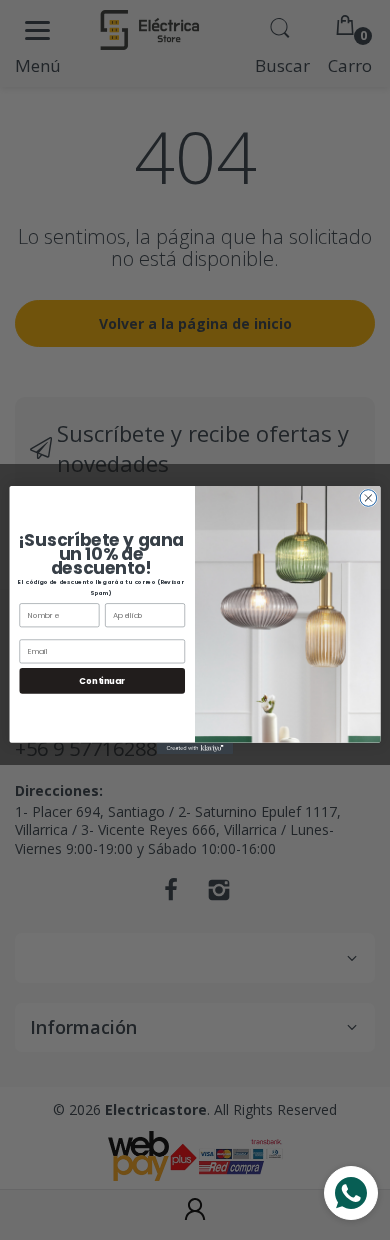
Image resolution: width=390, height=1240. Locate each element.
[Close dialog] (368, 498)
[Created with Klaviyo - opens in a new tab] (195, 748)
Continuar (102, 680)
